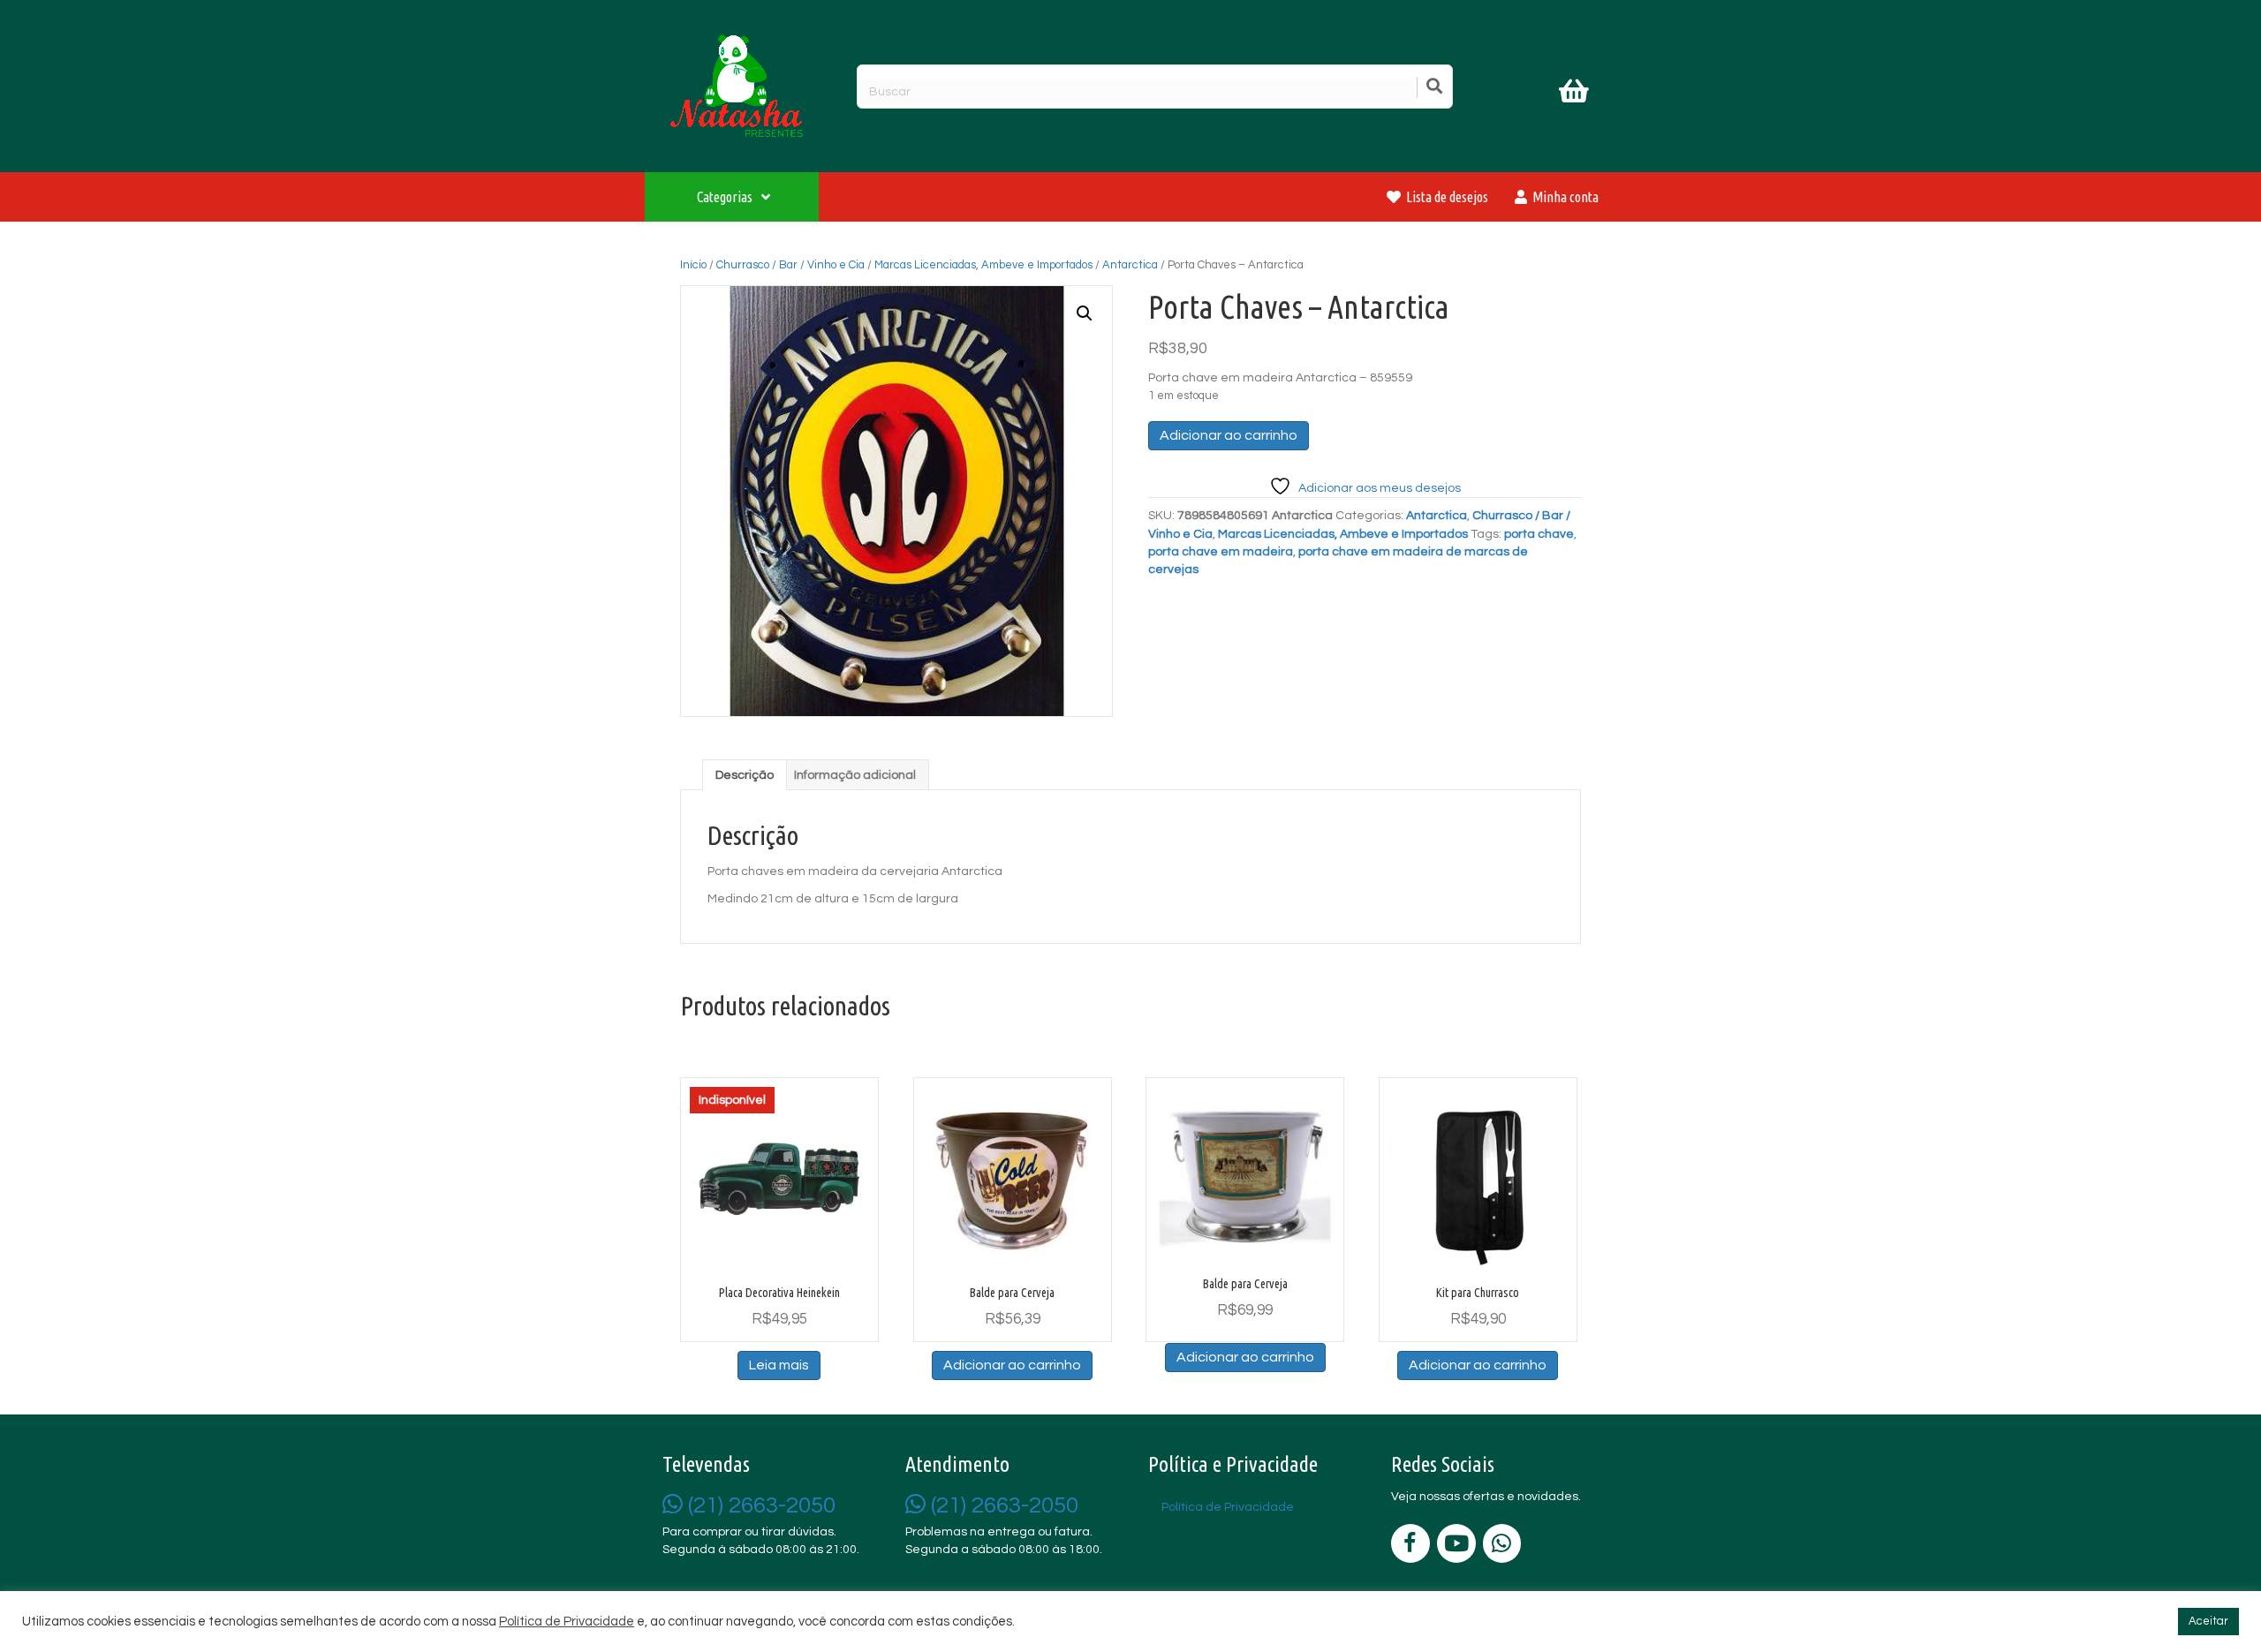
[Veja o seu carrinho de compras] (1576, 94)
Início (693, 265)
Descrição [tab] (745, 775)
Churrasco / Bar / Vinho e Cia (790, 265)
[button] (1085, 313)
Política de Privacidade (567, 1622)
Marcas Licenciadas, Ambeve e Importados (983, 265)
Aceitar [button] (2208, 1621)
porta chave (1539, 534)
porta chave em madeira (1221, 552)
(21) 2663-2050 (759, 1505)
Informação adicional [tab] (855, 775)
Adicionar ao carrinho (1229, 435)
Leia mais (779, 1365)
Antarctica (1130, 265)
